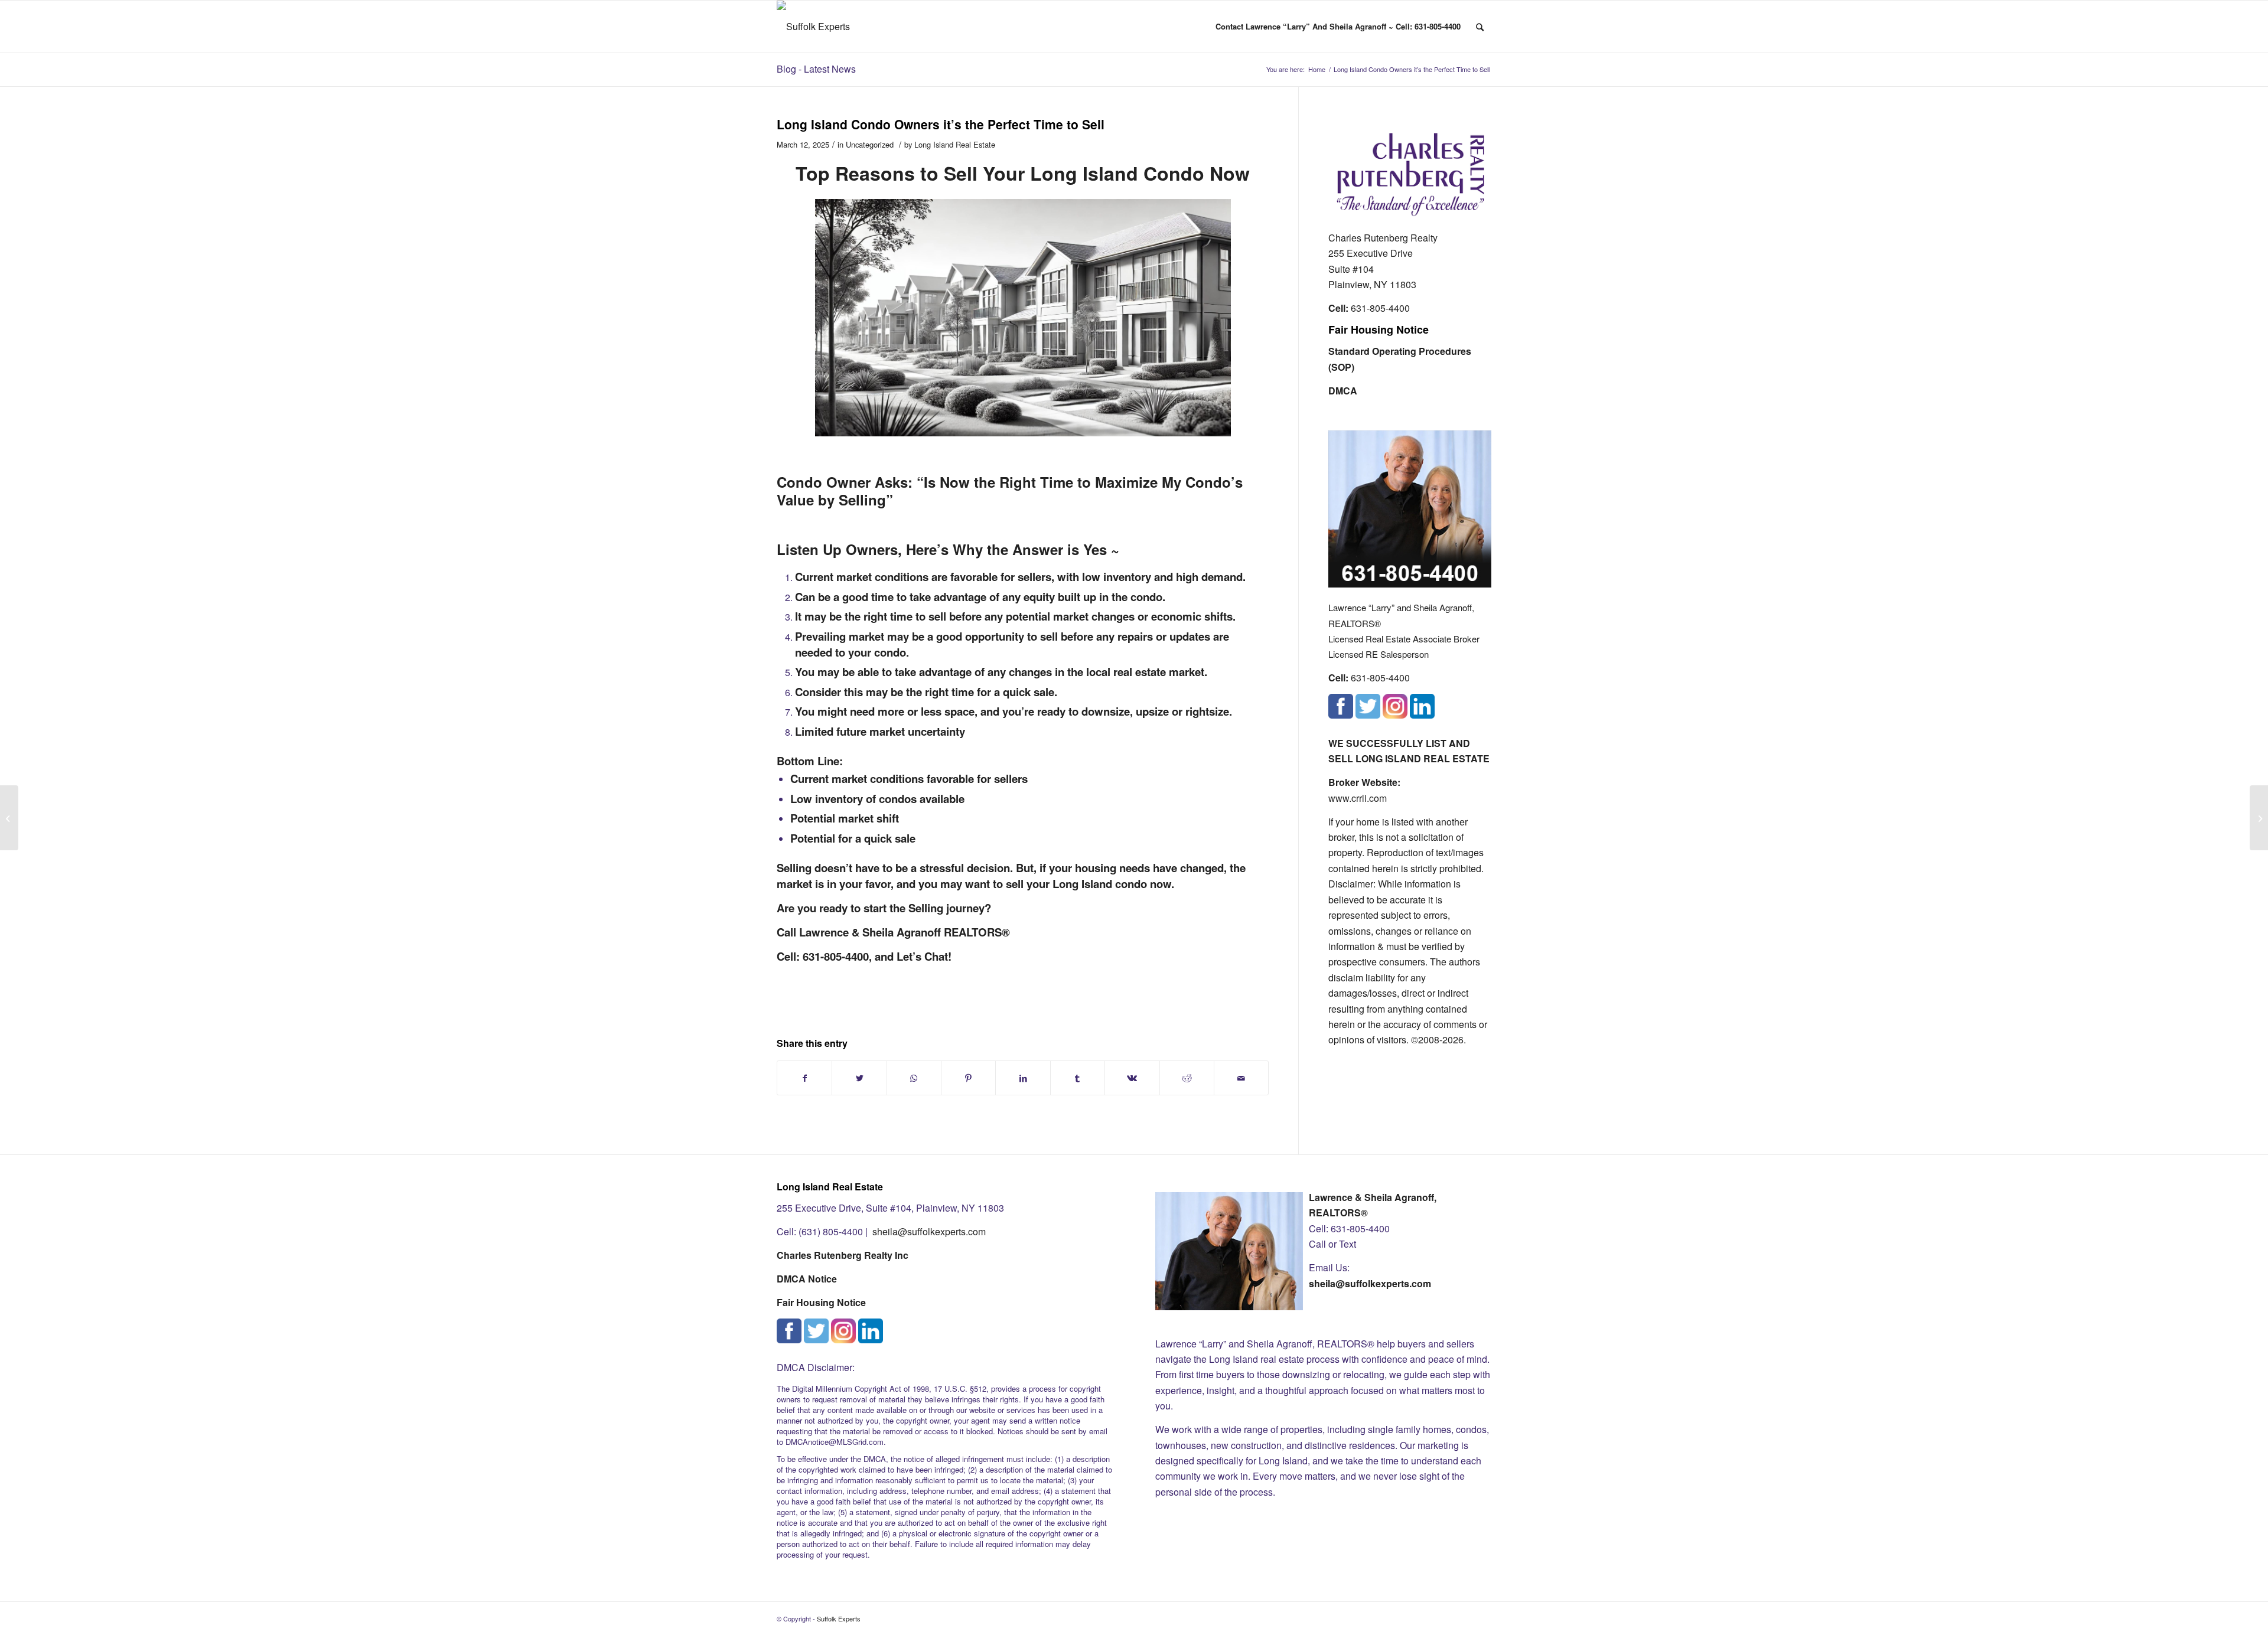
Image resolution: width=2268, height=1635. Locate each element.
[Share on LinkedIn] (1023, 1078)
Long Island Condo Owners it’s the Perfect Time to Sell (941, 124)
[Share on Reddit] (1187, 1078)
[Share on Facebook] (804, 1078)
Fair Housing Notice (1379, 329)
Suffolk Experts (839, 1618)
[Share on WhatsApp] (914, 1078)
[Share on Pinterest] (968, 1078)
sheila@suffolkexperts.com (929, 1231)
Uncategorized (870, 144)
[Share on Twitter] (859, 1078)
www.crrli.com (1358, 798)
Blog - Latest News (816, 69)
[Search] (1480, 27)
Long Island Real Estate (955, 144)
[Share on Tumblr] (1078, 1078)
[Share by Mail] (1241, 1078)
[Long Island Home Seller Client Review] (9, 818)
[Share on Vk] (1132, 1078)
